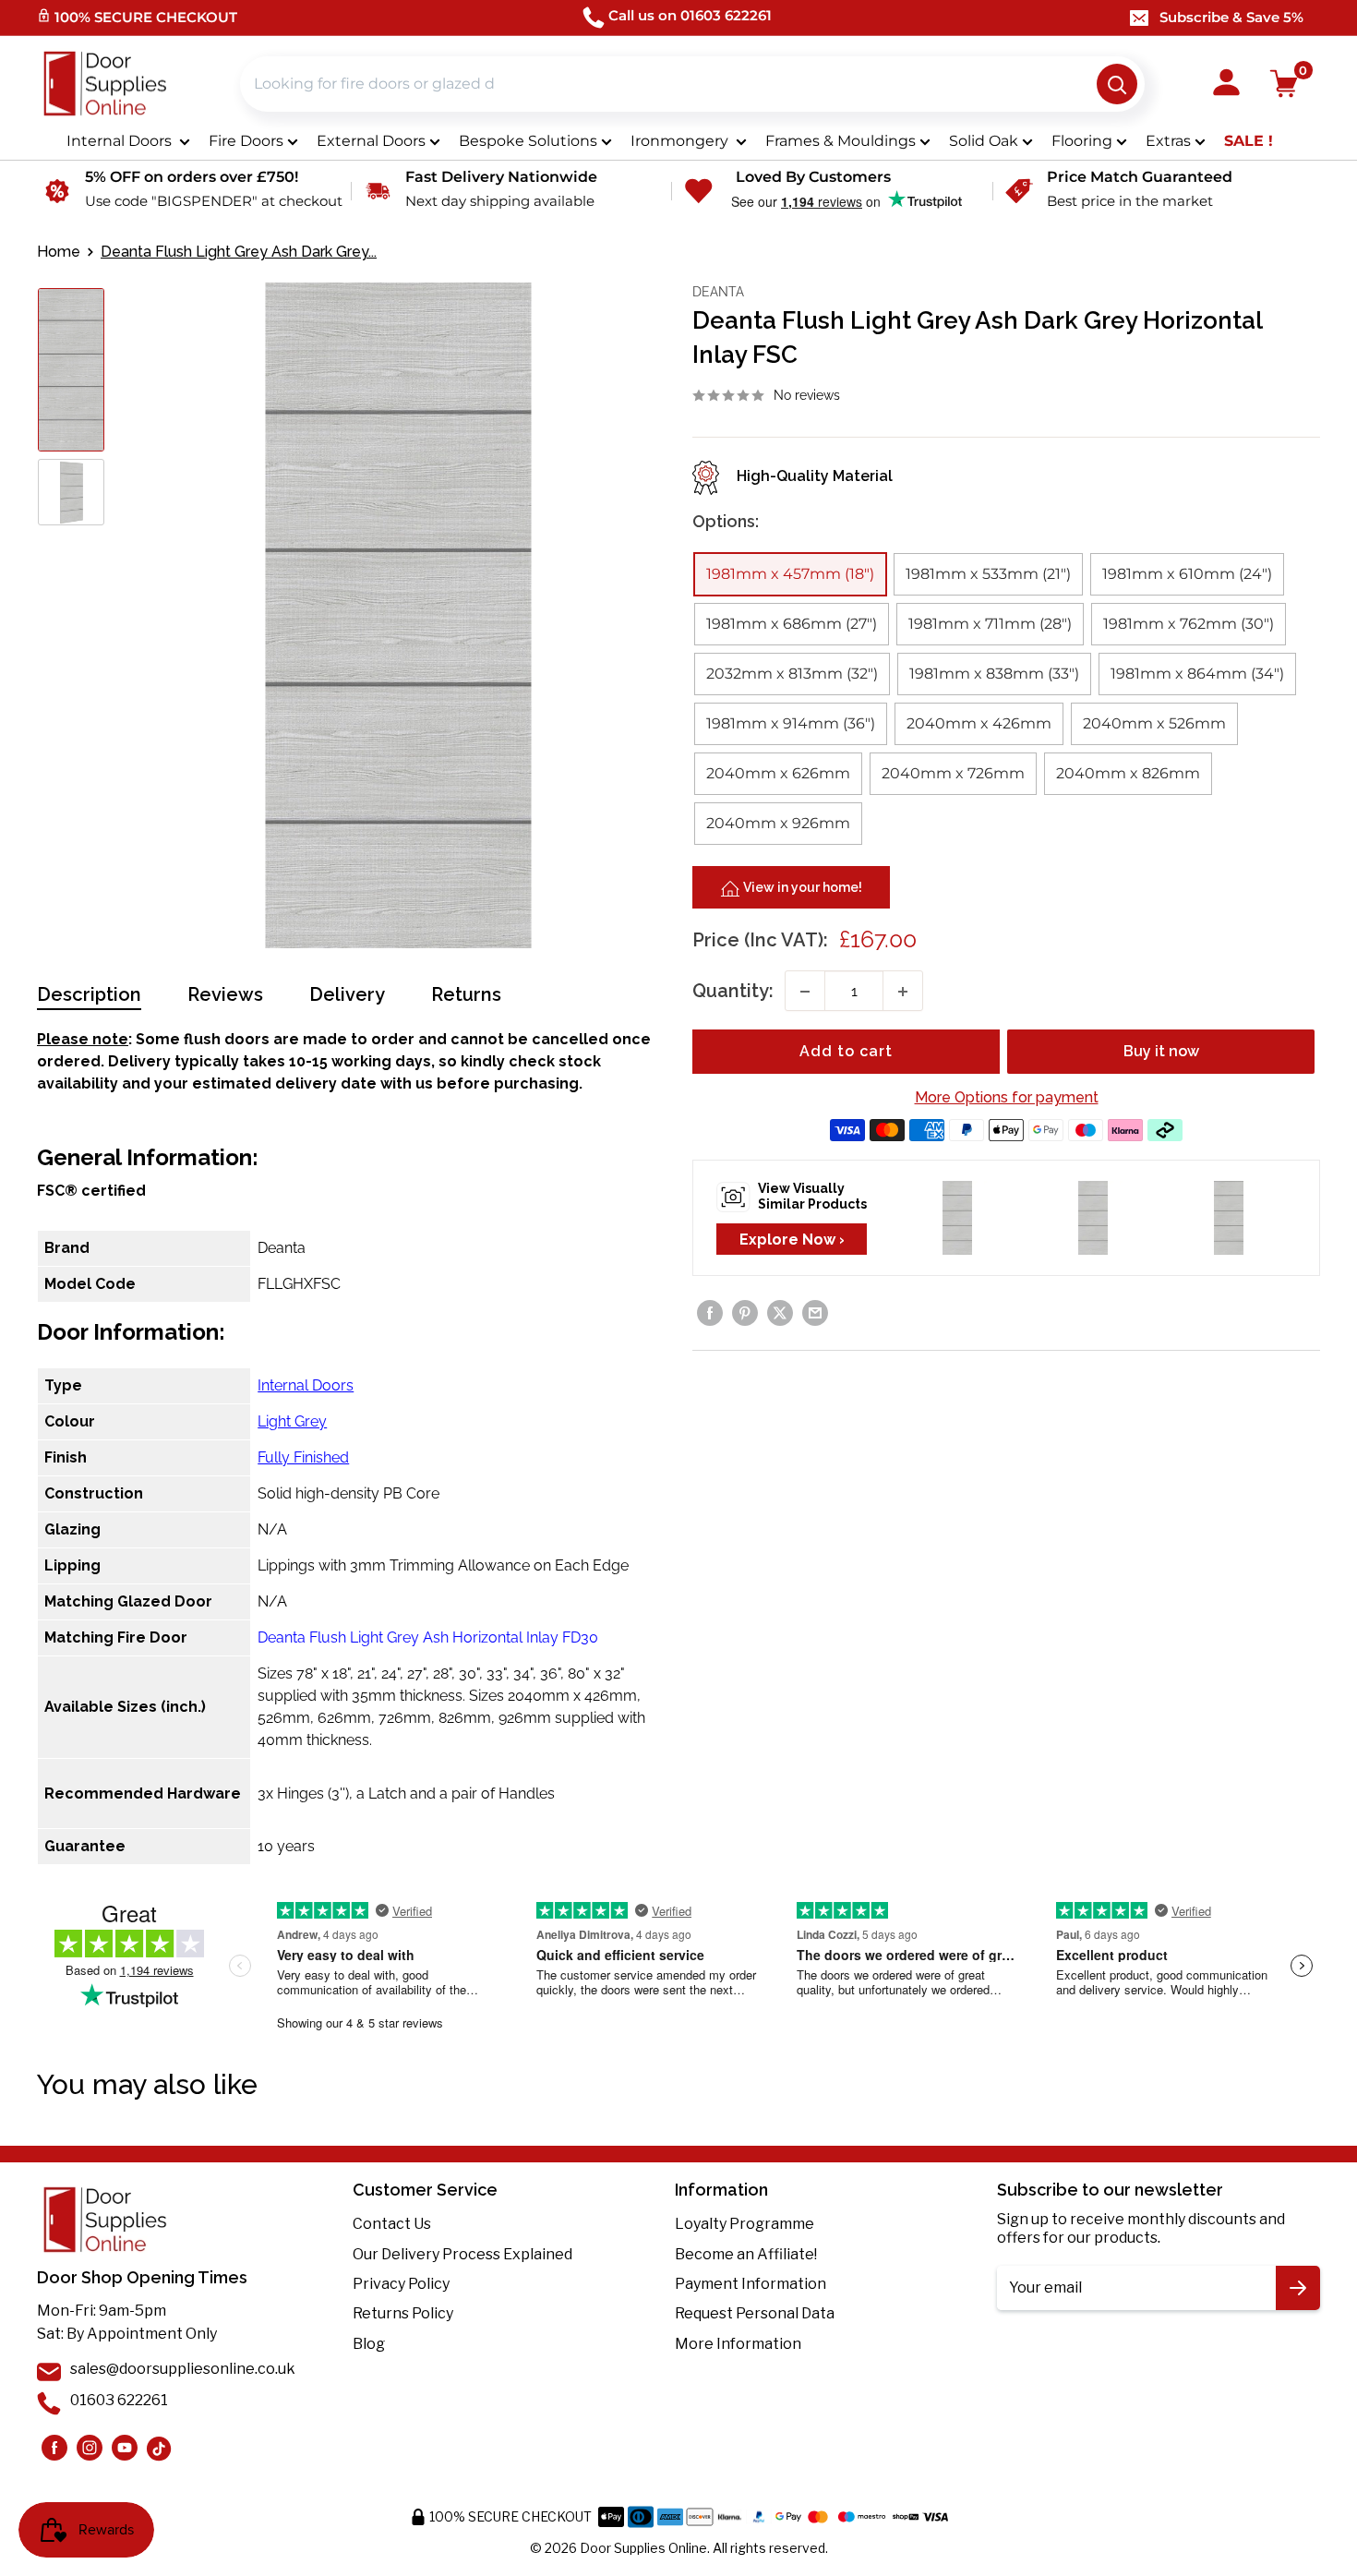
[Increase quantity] (903, 992)
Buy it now (1161, 1052)
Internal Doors (121, 141)
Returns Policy (403, 2313)
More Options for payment (1007, 1098)
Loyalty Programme (745, 2224)
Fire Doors (246, 141)
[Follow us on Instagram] (54, 2448)
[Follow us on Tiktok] (160, 2448)
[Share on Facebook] (710, 1313)
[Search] (1117, 84)
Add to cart (846, 1052)
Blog (369, 2344)
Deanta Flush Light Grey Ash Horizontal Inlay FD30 (428, 1637)
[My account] (1226, 84)
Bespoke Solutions (528, 141)
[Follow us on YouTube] (125, 2448)
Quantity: (733, 992)
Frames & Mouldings (841, 141)
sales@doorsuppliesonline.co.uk (183, 2369)
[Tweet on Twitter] (780, 1313)
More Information (738, 2344)
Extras (1168, 141)
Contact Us (392, 2224)
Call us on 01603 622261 (690, 15)
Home (59, 252)
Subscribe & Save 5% (1231, 17)
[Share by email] (815, 1313)
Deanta (718, 292)
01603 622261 (119, 2400)
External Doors (371, 141)
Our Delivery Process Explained (462, 2254)
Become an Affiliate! (746, 2254)
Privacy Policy (401, 2284)
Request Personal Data (755, 2313)
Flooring (1082, 141)
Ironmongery (681, 141)
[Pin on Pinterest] (745, 1313)
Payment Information (751, 2284)
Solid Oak (984, 141)
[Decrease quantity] (805, 992)
